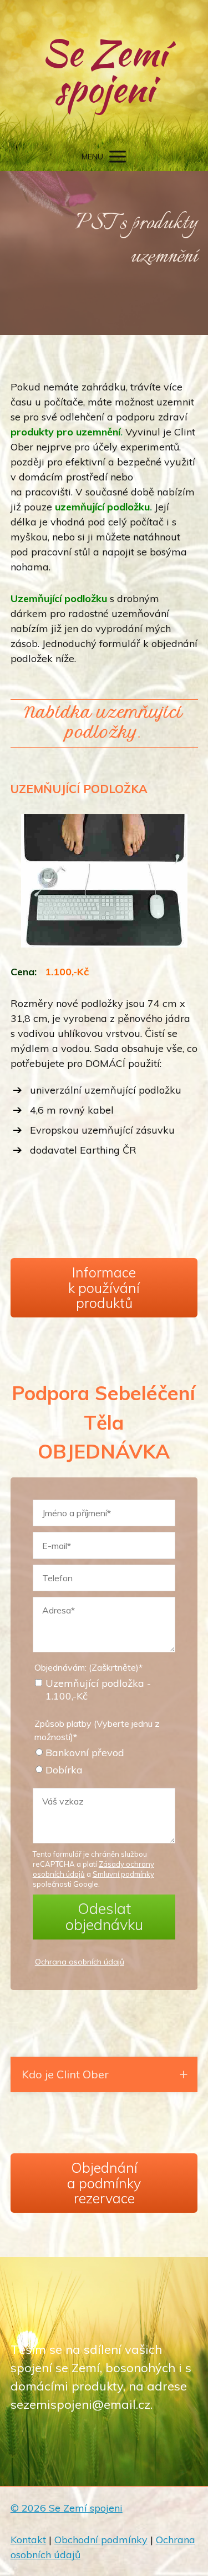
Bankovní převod (85, 1753)
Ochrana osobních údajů (80, 1962)
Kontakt (28, 2540)
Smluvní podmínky (123, 1874)
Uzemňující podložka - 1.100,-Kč (98, 1690)
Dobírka (64, 1770)
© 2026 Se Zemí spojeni (67, 2508)
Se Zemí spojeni (104, 71)
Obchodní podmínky (101, 2540)
